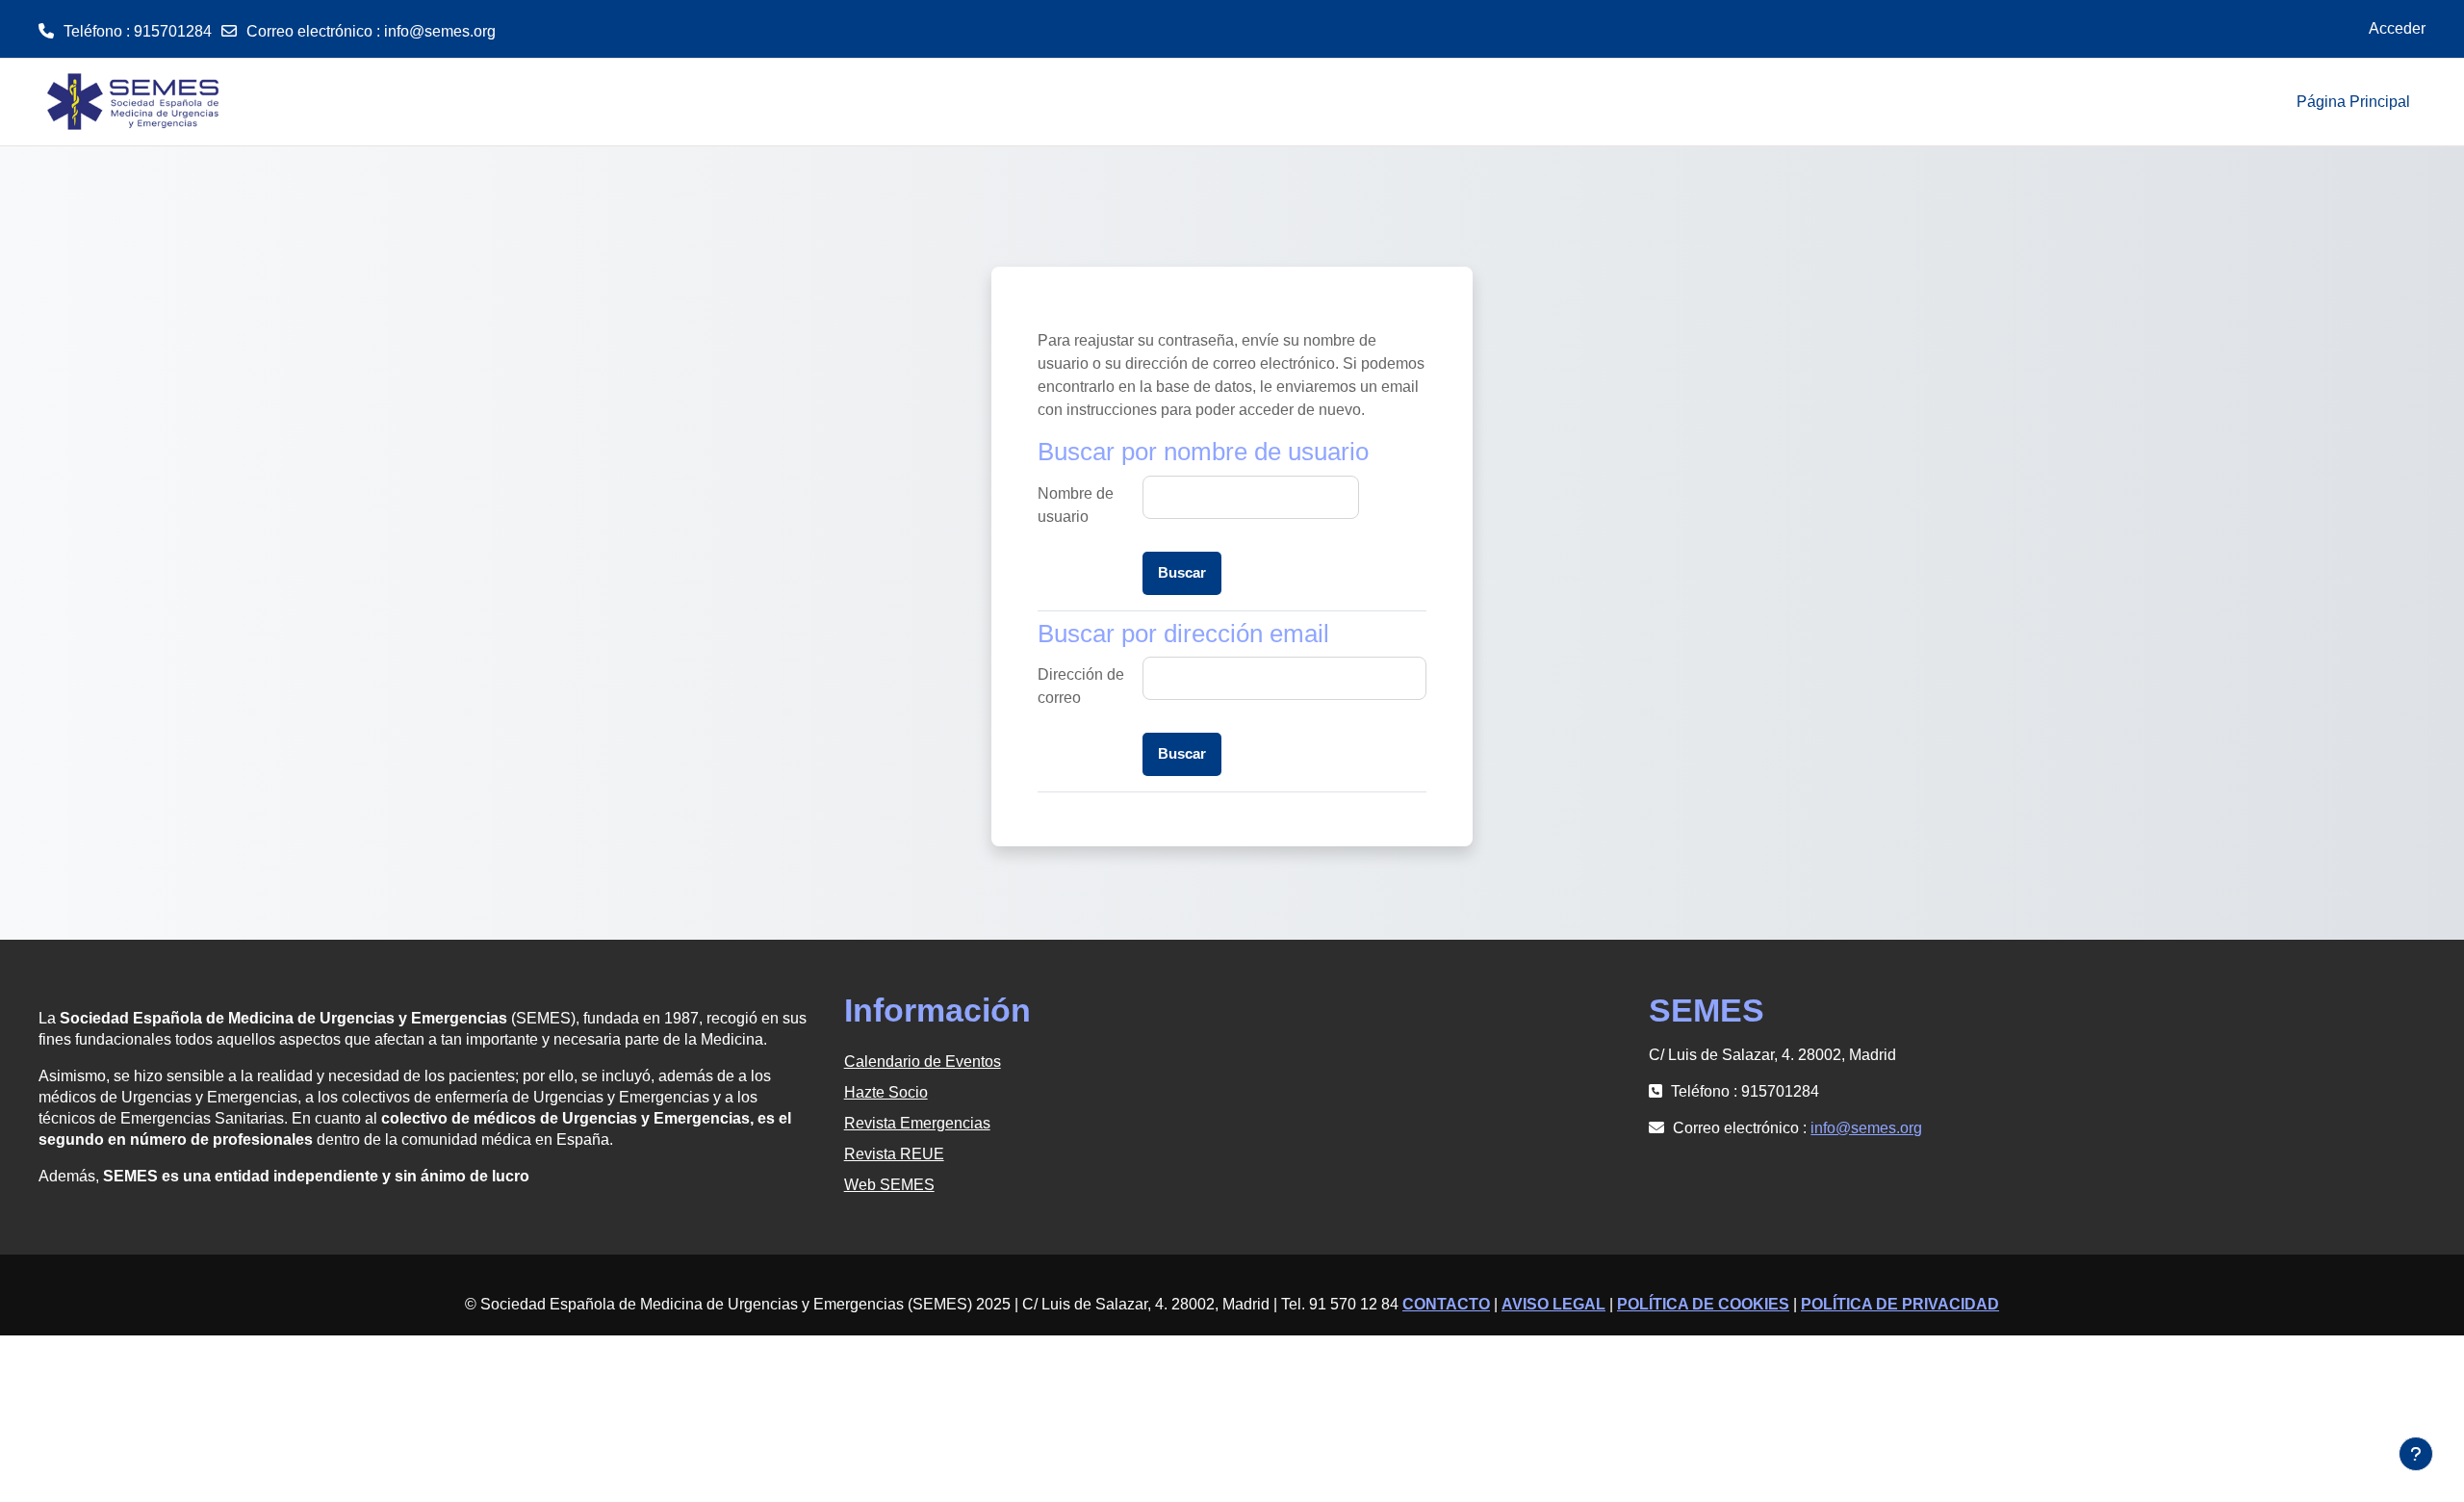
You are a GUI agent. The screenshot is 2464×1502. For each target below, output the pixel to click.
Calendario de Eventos (923, 1062)
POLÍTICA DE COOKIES (1703, 1304)
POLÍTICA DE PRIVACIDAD (1900, 1304)
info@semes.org (440, 31)
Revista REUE (894, 1154)
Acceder (2397, 28)
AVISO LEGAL (1553, 1304)
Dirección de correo (1081, 686)
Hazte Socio (886, 1092)
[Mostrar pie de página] (2416, 1454)
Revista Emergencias (917, 1123)
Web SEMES (889, 1185)
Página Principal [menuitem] (2353, 102)
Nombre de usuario (1076, 505)
